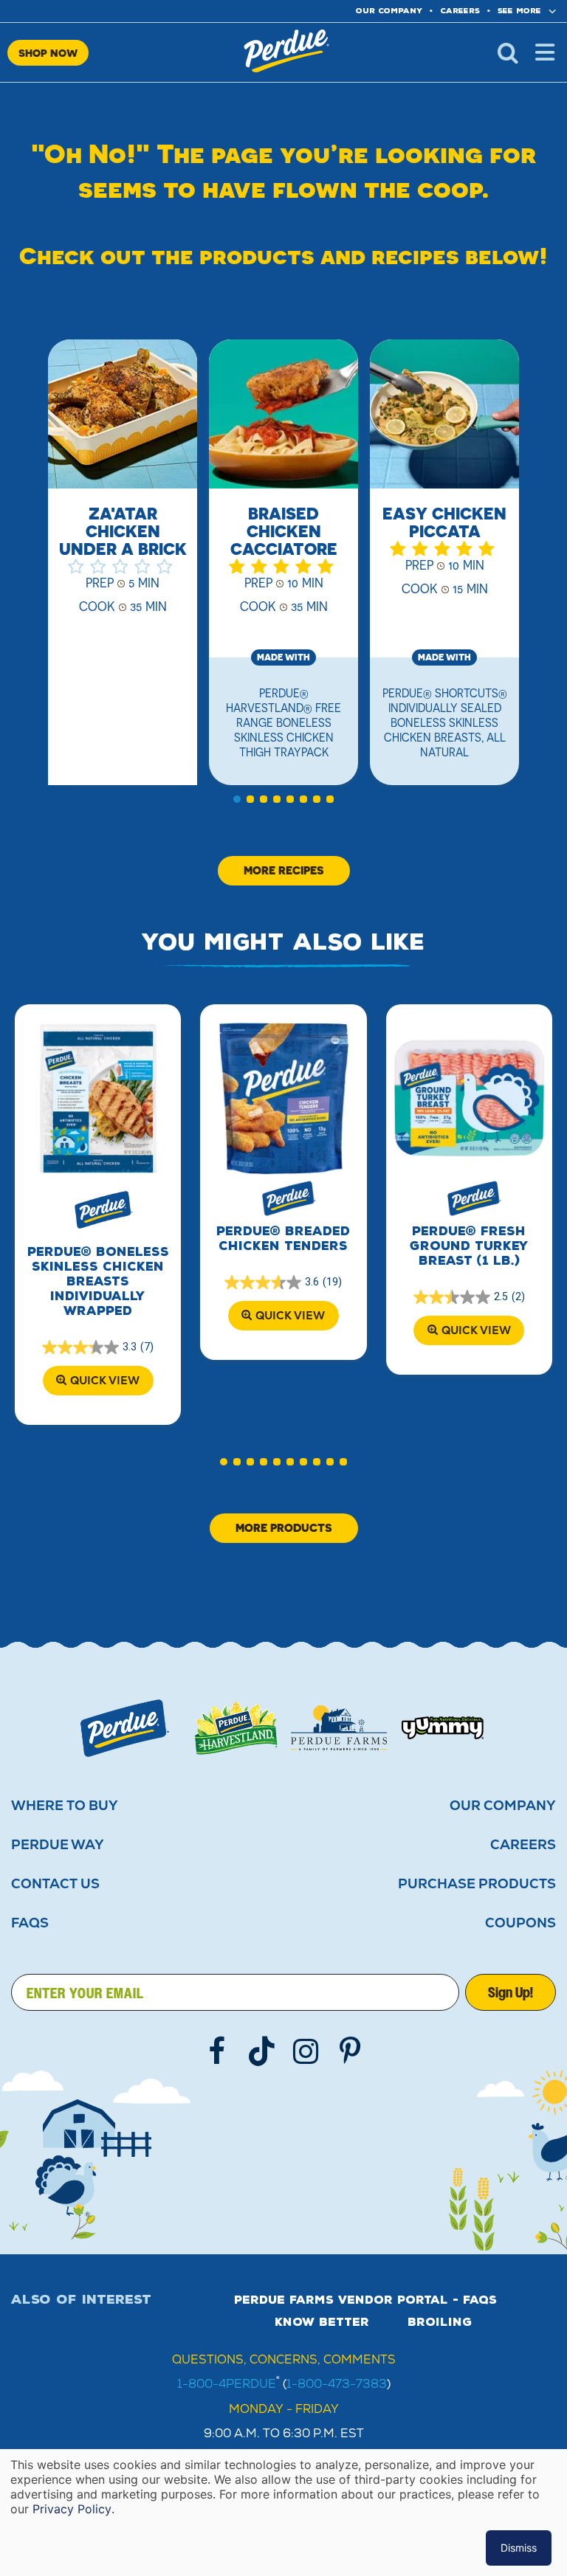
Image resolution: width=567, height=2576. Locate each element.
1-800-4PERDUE (227, 2384)
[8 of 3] (330, 799)
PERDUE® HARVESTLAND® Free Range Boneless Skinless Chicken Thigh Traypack (283, 722)
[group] (123, 571)
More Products (284, 1528)
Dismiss (519, 2548)
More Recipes (284, 870)
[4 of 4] (264, 1462)
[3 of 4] (250, 1462)
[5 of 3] (290, 799)
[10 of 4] (343, 1462)
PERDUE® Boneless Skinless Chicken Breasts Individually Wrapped (98, 1281)
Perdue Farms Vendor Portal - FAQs (365, 2300)
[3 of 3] (264, 799)
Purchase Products (477, 1884)
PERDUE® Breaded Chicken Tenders (283, 1239)
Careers (460, 11)
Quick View (105, 1380)
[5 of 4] (277, 1462)
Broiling (440, 2322)
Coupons (520, 1923)
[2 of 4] (237, 1462)
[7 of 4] (303, 1462)
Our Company (503, 1806)
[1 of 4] (224, 1462)
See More (519, 11)
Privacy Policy (72, 2509)
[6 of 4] (290, 1462)
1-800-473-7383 (337, 2384)
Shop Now (48, 53)
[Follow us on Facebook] (217, 2051)
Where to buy (65, 1806)
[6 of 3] (303, 799)
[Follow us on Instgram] (306, 2051)
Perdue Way (58, 1845)
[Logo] (125, 1728)
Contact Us (55, 1884)
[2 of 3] (250, 799)
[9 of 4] (330, 1462)
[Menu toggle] (545, 52)
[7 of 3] (317, 799)
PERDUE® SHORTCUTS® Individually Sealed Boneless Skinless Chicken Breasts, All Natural (445, 722)
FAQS (30, 1923)
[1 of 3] (237, 799)
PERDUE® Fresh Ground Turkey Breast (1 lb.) (469, 1246)
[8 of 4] (317, 1462)
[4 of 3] (277, 799)
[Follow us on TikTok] (261, 2051)
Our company (389, 11)
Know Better (322, 2322)
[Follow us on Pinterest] (350, 2051)
